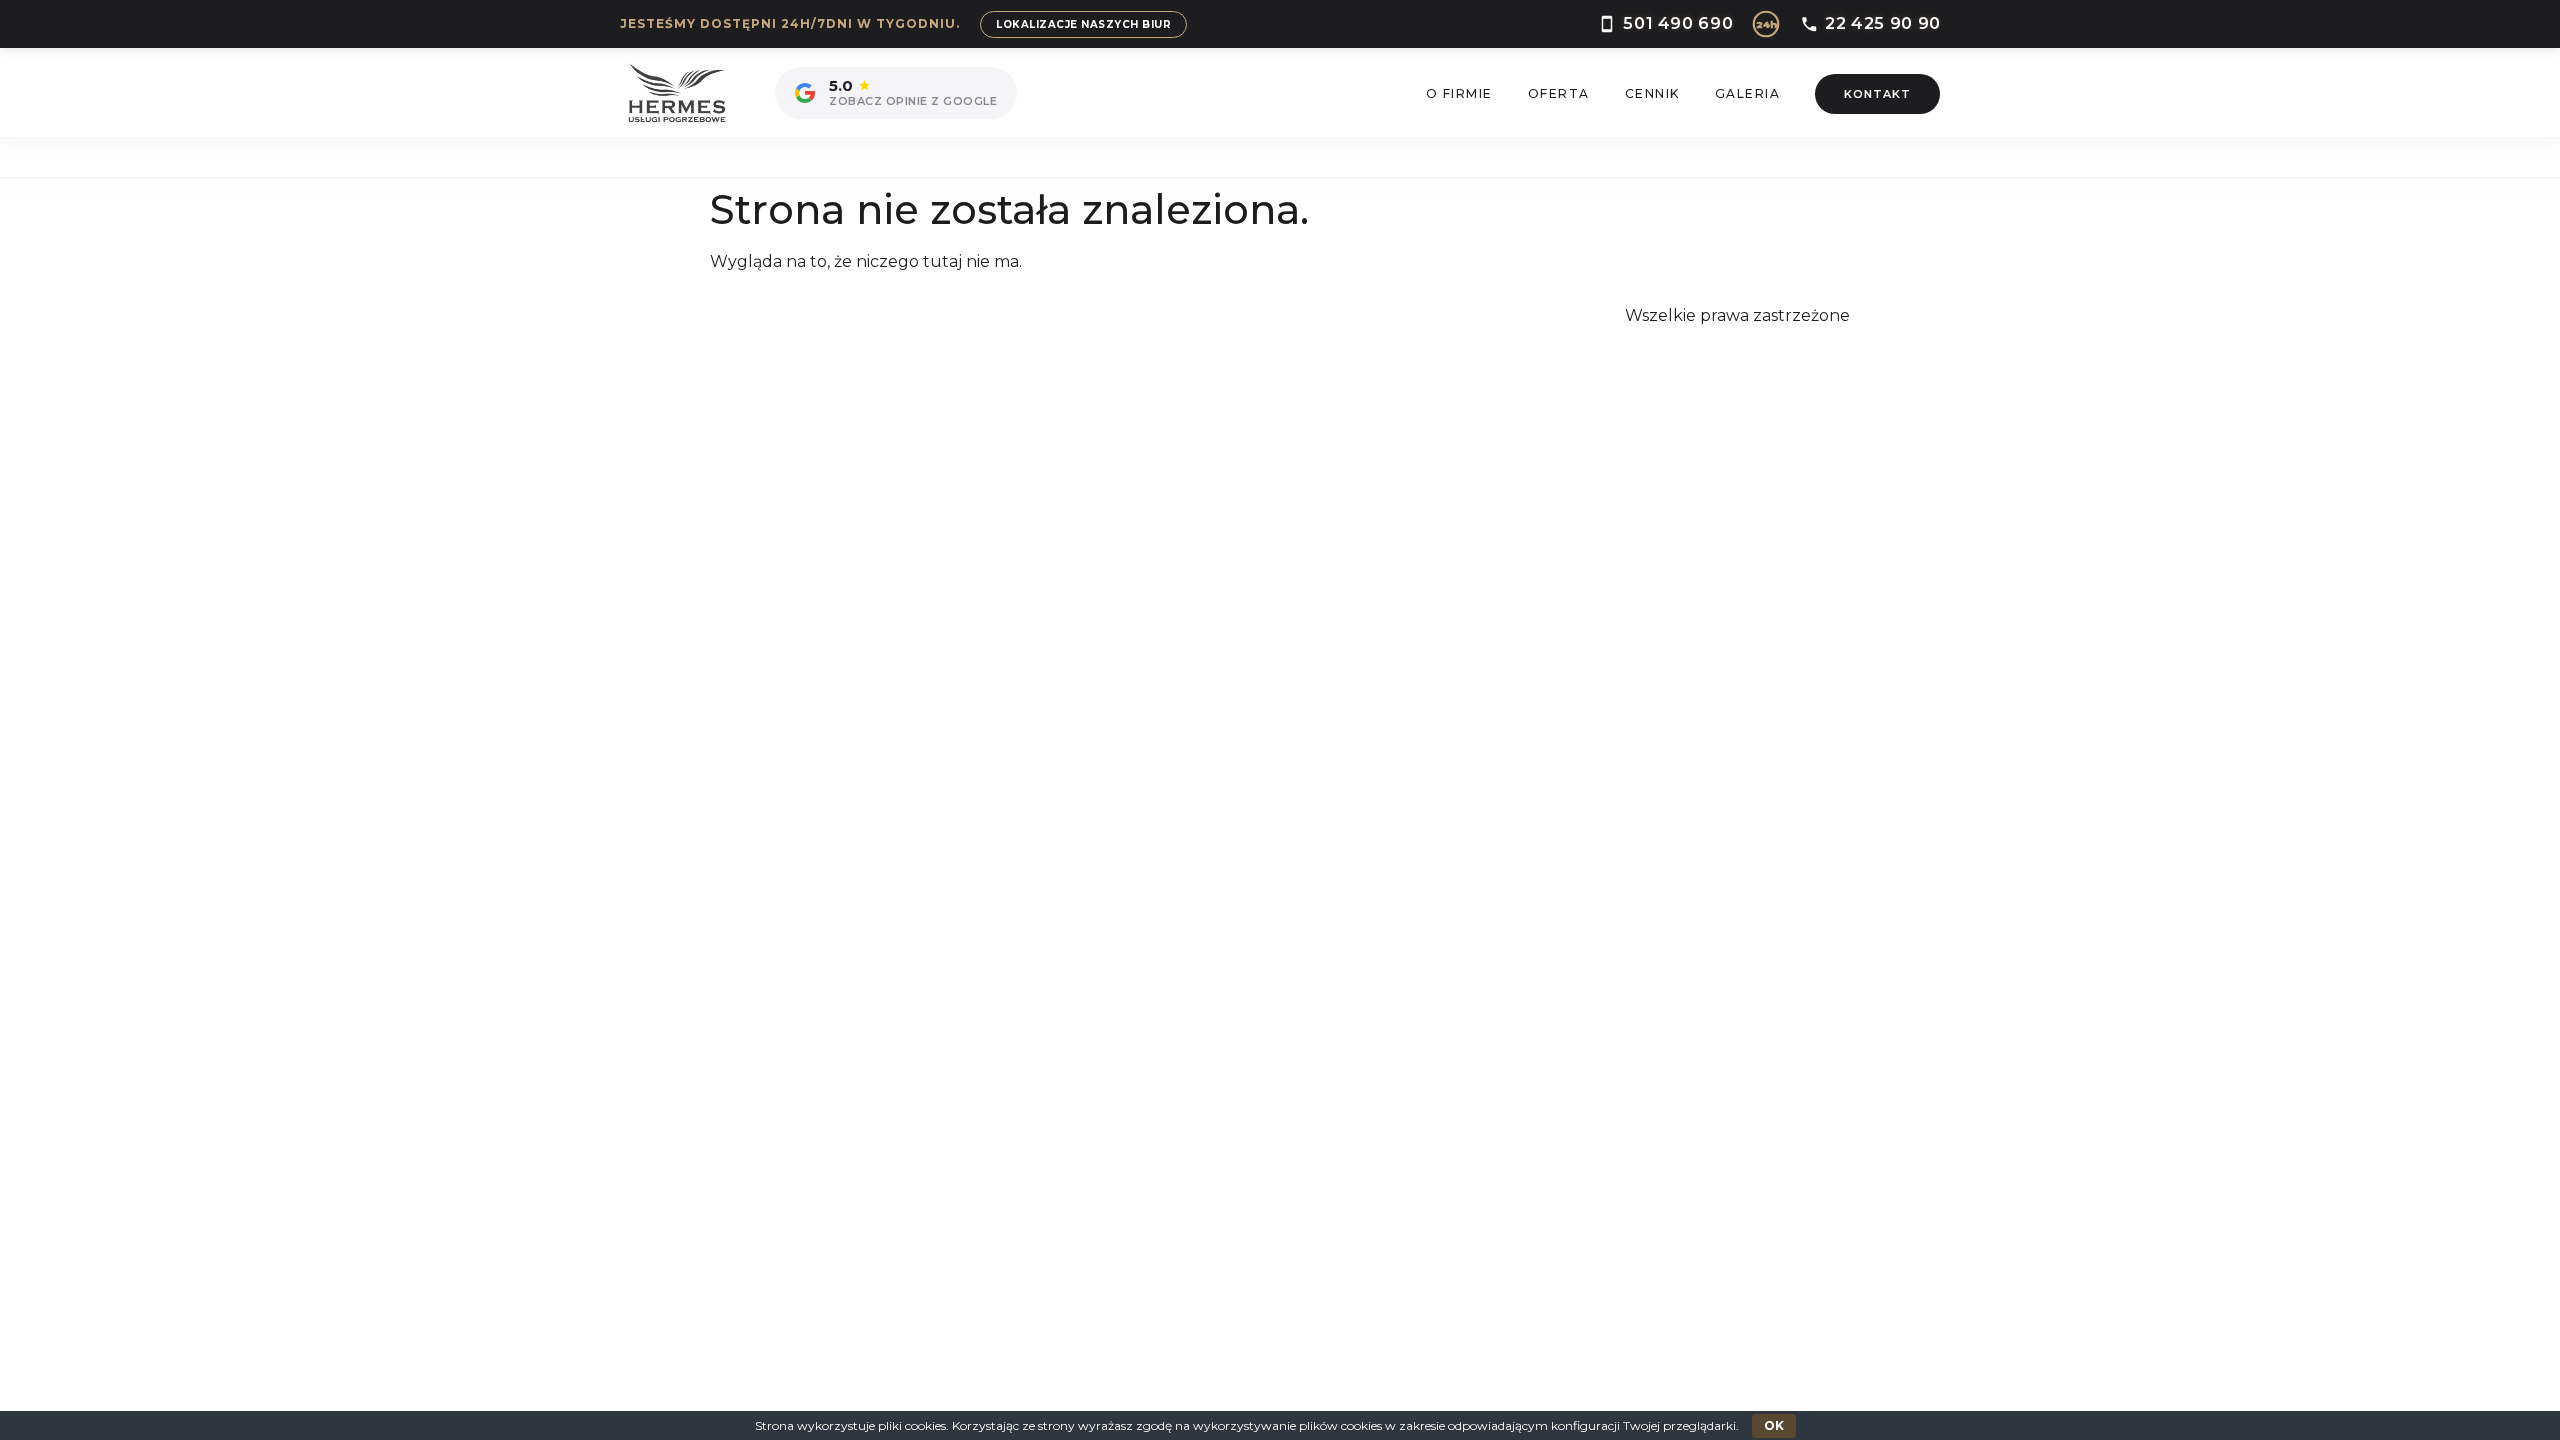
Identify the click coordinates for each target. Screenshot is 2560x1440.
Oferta (1559, 93)
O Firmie (1459, 93)
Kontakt (1877, 94)
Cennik (1652, 93)
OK (1774, 1425)
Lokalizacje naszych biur (1083, 24)
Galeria (1748, 93)
